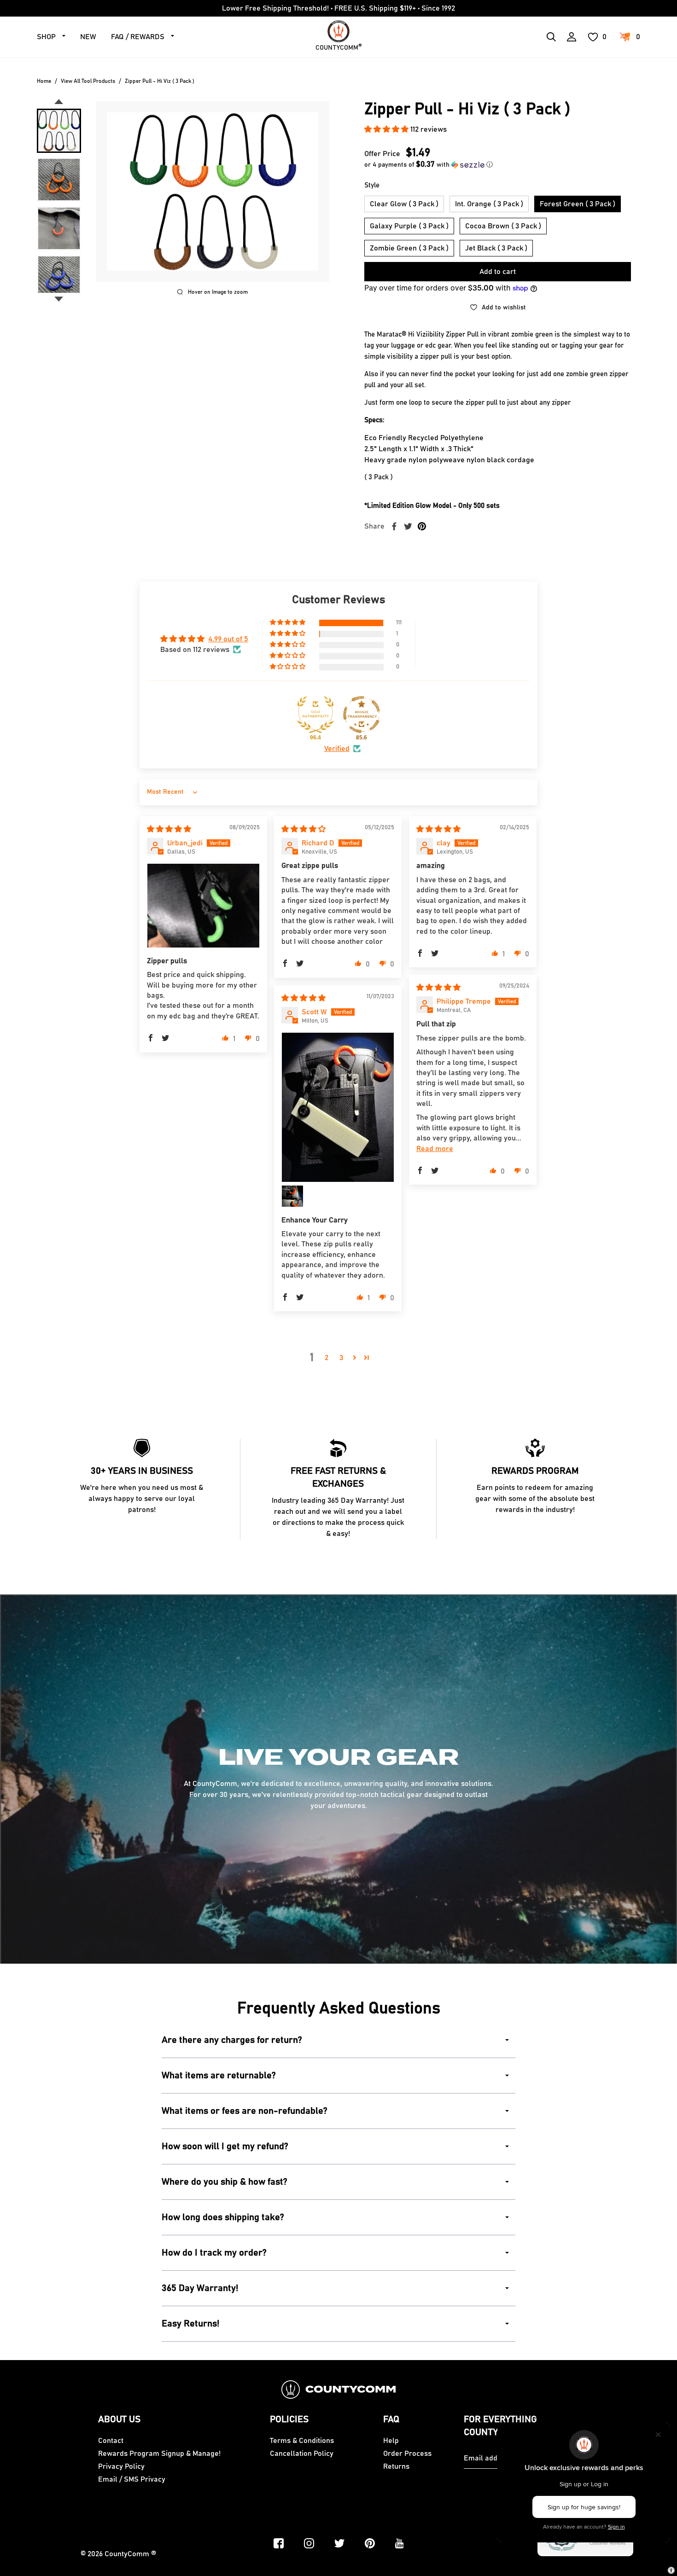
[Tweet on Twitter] (408, 526)
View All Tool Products (88, 81)
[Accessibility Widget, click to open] (671, 2570)
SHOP (46, 37)
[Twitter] (339, 2543)
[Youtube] (400, 2543)
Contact (111, 2441)
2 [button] (327, 1358)
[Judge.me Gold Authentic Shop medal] (315, 715)
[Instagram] (309, 2543)
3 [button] (341, 1358)
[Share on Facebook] (394, 526)
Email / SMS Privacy (132, 2479)
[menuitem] (59, 131)
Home (44, 81)
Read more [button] (435, 1149)
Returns (396, 2466)
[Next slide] (59, 299)
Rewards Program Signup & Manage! (159, 2454)
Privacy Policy (121, 2466)
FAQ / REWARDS (138, 37)
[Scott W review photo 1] (338, 1107)
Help (391, 2441)
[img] (169, 829)
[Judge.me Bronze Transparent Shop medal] (362, 715)
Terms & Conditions (302, 2441)
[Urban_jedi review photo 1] (203, 906)
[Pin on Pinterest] (422, 526)
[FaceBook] (279, 2543)
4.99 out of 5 (228, 639)
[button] (387, 129)
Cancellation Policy (302, 2454)
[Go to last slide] (59, 102)
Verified (337, 749)
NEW (88, 37)
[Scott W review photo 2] (292, 1196)
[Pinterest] (370, 2543)
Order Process (407, 2454)
